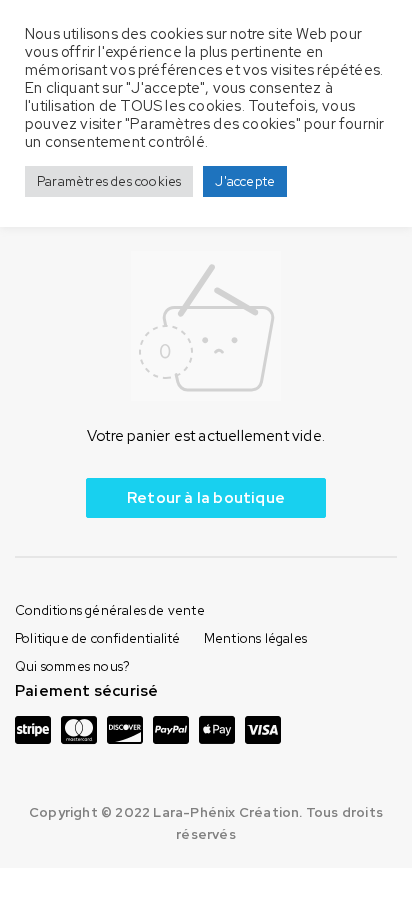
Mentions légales (255, 638)
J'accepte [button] (245, 181)
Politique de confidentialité (98, 638)
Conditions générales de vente (110, 610)
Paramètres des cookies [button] (109, 181)
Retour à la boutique (206, 498)
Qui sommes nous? (72, 666)
